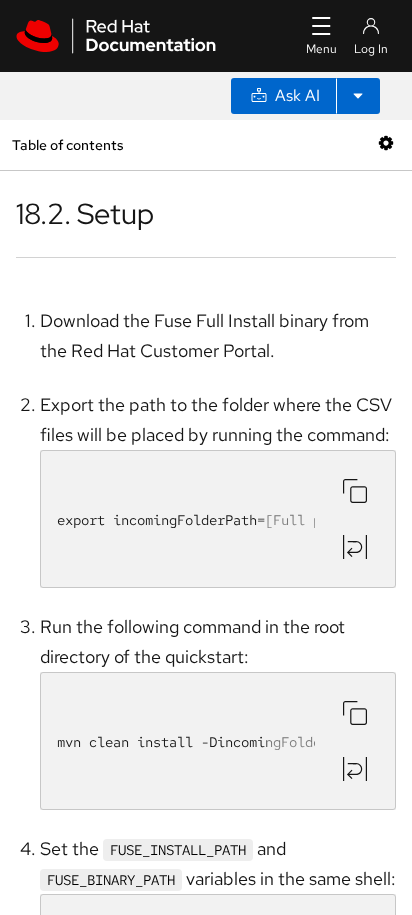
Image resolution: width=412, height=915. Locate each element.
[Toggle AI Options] (358, 96)
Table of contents (67, 144)
